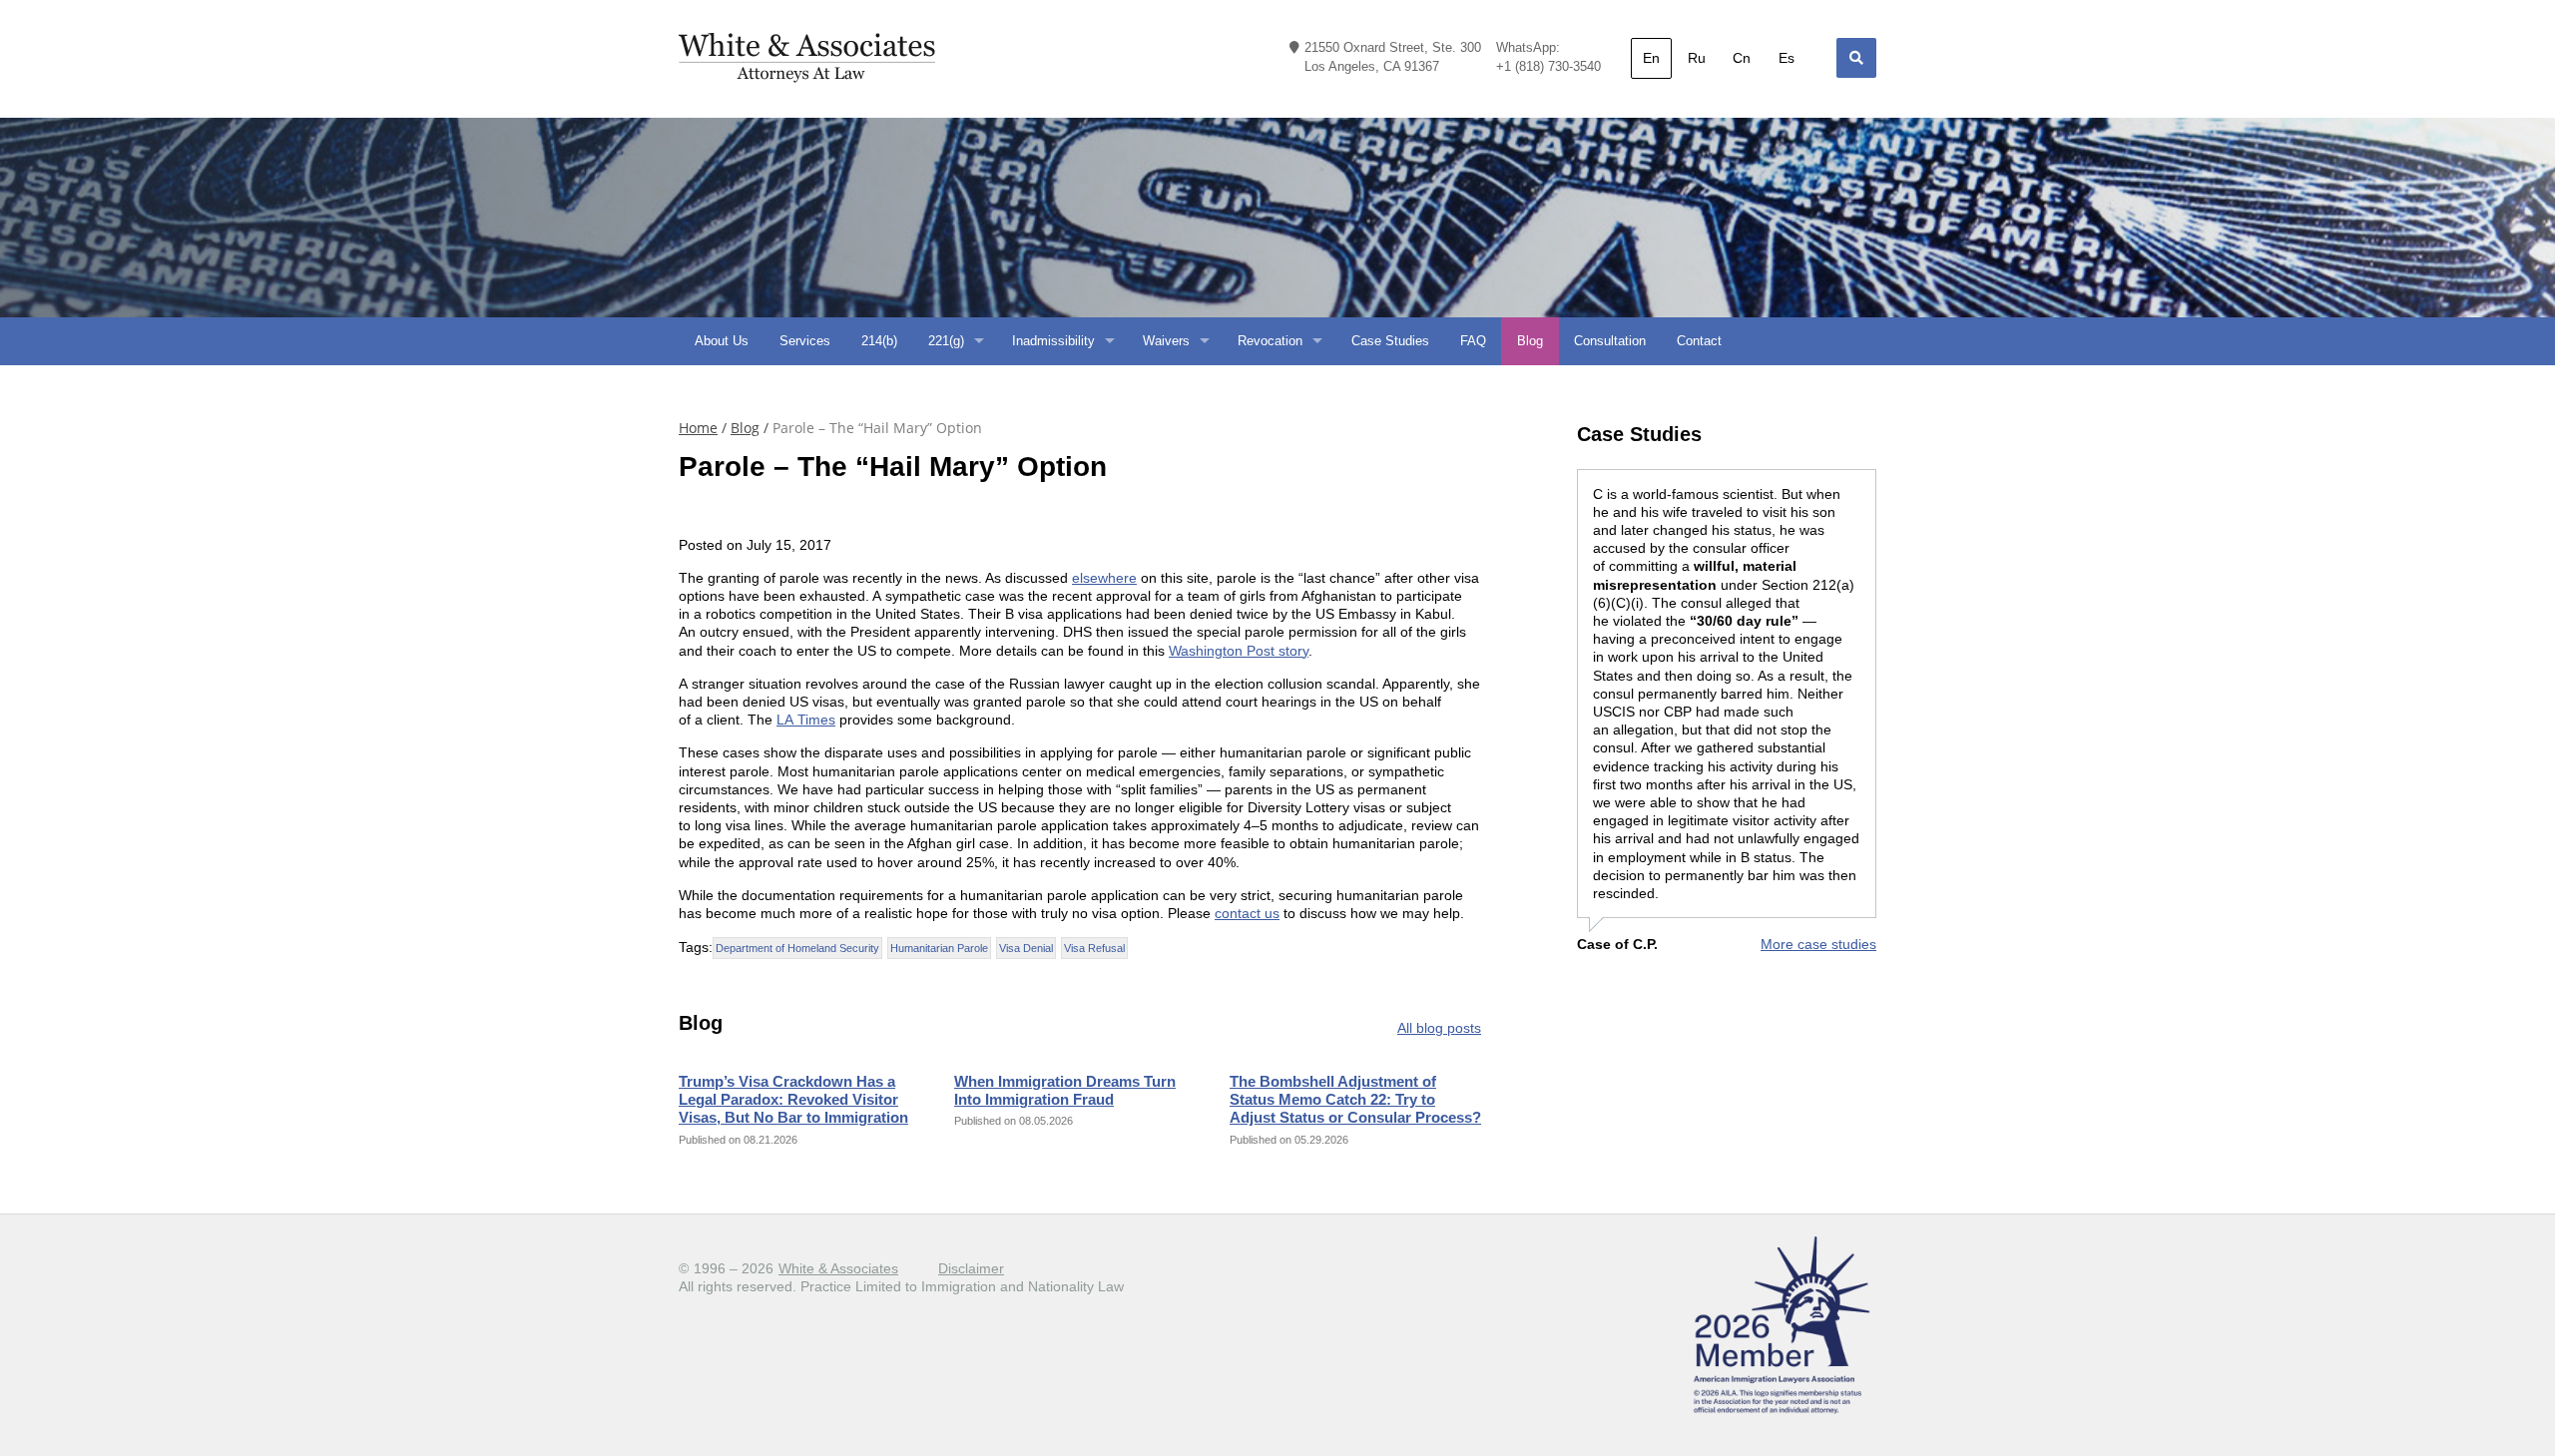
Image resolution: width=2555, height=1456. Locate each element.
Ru (1697, 58)
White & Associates (838, 1268)
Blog (745, 428)
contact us (1247, 913)
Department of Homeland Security (797, 948)
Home (698, 428)
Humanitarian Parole (939, 948)
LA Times (806, 720)
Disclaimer (971, 1268)
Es (1787, 58)
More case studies (1818, 944)
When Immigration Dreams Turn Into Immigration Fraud (1065, 1090)
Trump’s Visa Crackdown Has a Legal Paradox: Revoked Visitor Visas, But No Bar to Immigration (793, 1099)
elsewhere (1104, 578)
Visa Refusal (1094, 948)
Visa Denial (1026, 948)
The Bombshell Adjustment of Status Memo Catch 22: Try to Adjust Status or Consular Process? (1355, 1099)
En (1651, 58)
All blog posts (1439, 1028)
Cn (1742, 58)
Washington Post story (1239, 651)
